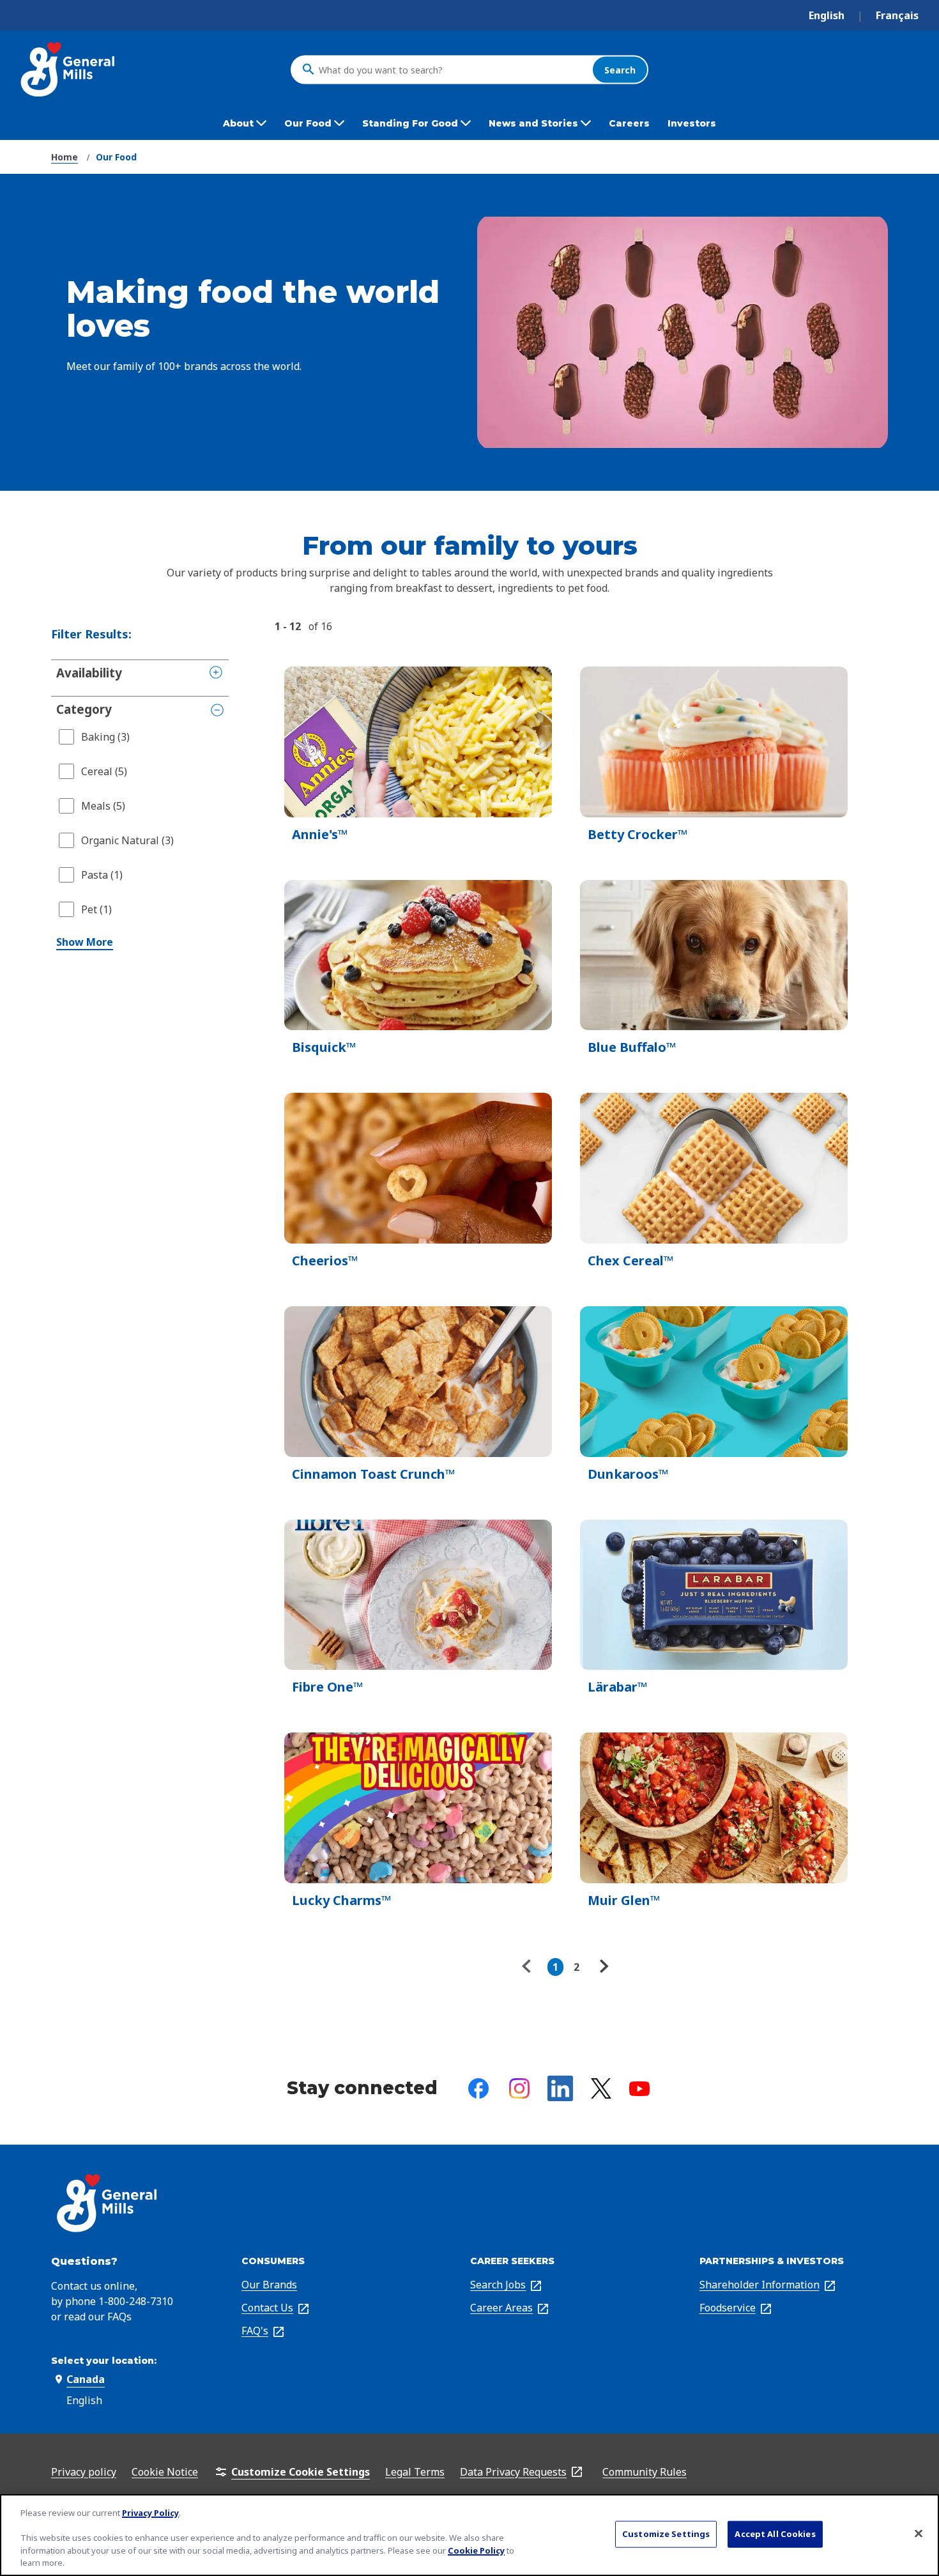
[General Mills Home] (69, 69)
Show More (85, 942)
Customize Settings (666, 2534)
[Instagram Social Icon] (519, 2088)
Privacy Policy (150, 2513)
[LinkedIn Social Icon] (560, 2088)
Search (620, 69)
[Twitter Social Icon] (601, 2088)
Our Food (116, 157)
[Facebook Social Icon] (478, 2088)
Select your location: (104, 2361)
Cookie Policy (476, 2550)
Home (65, 157)
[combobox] (452, 70)
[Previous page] (530, 1967)
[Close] (919, 2534)
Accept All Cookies (775, 2534)
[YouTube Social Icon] (639, 2089)
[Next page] (602, 1967)
